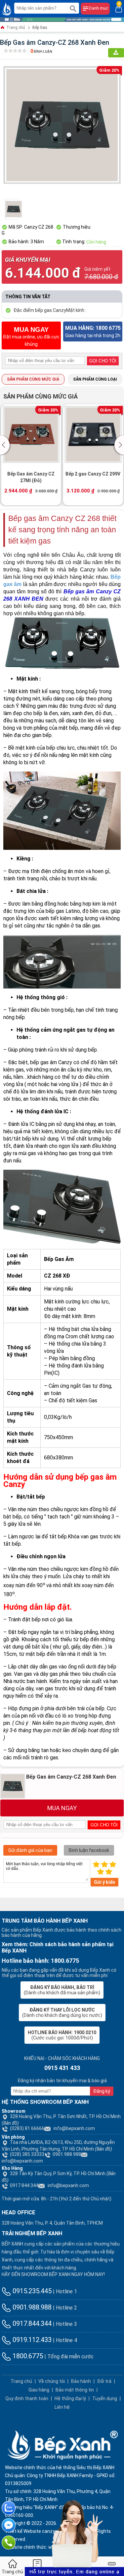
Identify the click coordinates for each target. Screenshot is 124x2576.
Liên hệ (62, 2407)
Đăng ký (102, 2091)
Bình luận (41, 52)
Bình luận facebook (89, 1850)
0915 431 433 (62, 2068)
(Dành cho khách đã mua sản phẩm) (62, 1990)
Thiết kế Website (23, 2531)
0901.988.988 (67, 2154)
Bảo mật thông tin (75, 2390)
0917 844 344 (24, 2185)
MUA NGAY (62, 1808)
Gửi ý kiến (104, 1882)
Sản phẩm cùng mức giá (33, 379)
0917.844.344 (31, 2323)
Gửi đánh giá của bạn (30, 1850)
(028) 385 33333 (27, 2154)
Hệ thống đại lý (70, 2398)
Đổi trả (104, 2381)
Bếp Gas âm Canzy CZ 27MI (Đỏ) (31, 477)
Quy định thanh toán (27, 2398)
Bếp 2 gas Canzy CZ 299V (93, 474)
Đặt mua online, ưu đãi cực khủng (31, 336)
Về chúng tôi (52, 2381)
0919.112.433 (31, 2340)
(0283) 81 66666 (27, 2128)
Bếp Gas (40, 28)
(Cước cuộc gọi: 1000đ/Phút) (62, 2035)
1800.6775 (27, 2356)
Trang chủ (15, 28)
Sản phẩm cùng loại (95, 379)
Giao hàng (39, 2390)
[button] (6, 445)
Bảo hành (81, 2381)
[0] (119, 9)
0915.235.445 (31, 2291)
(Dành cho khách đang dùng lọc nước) (62, 2013)
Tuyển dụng (105, 2398)
